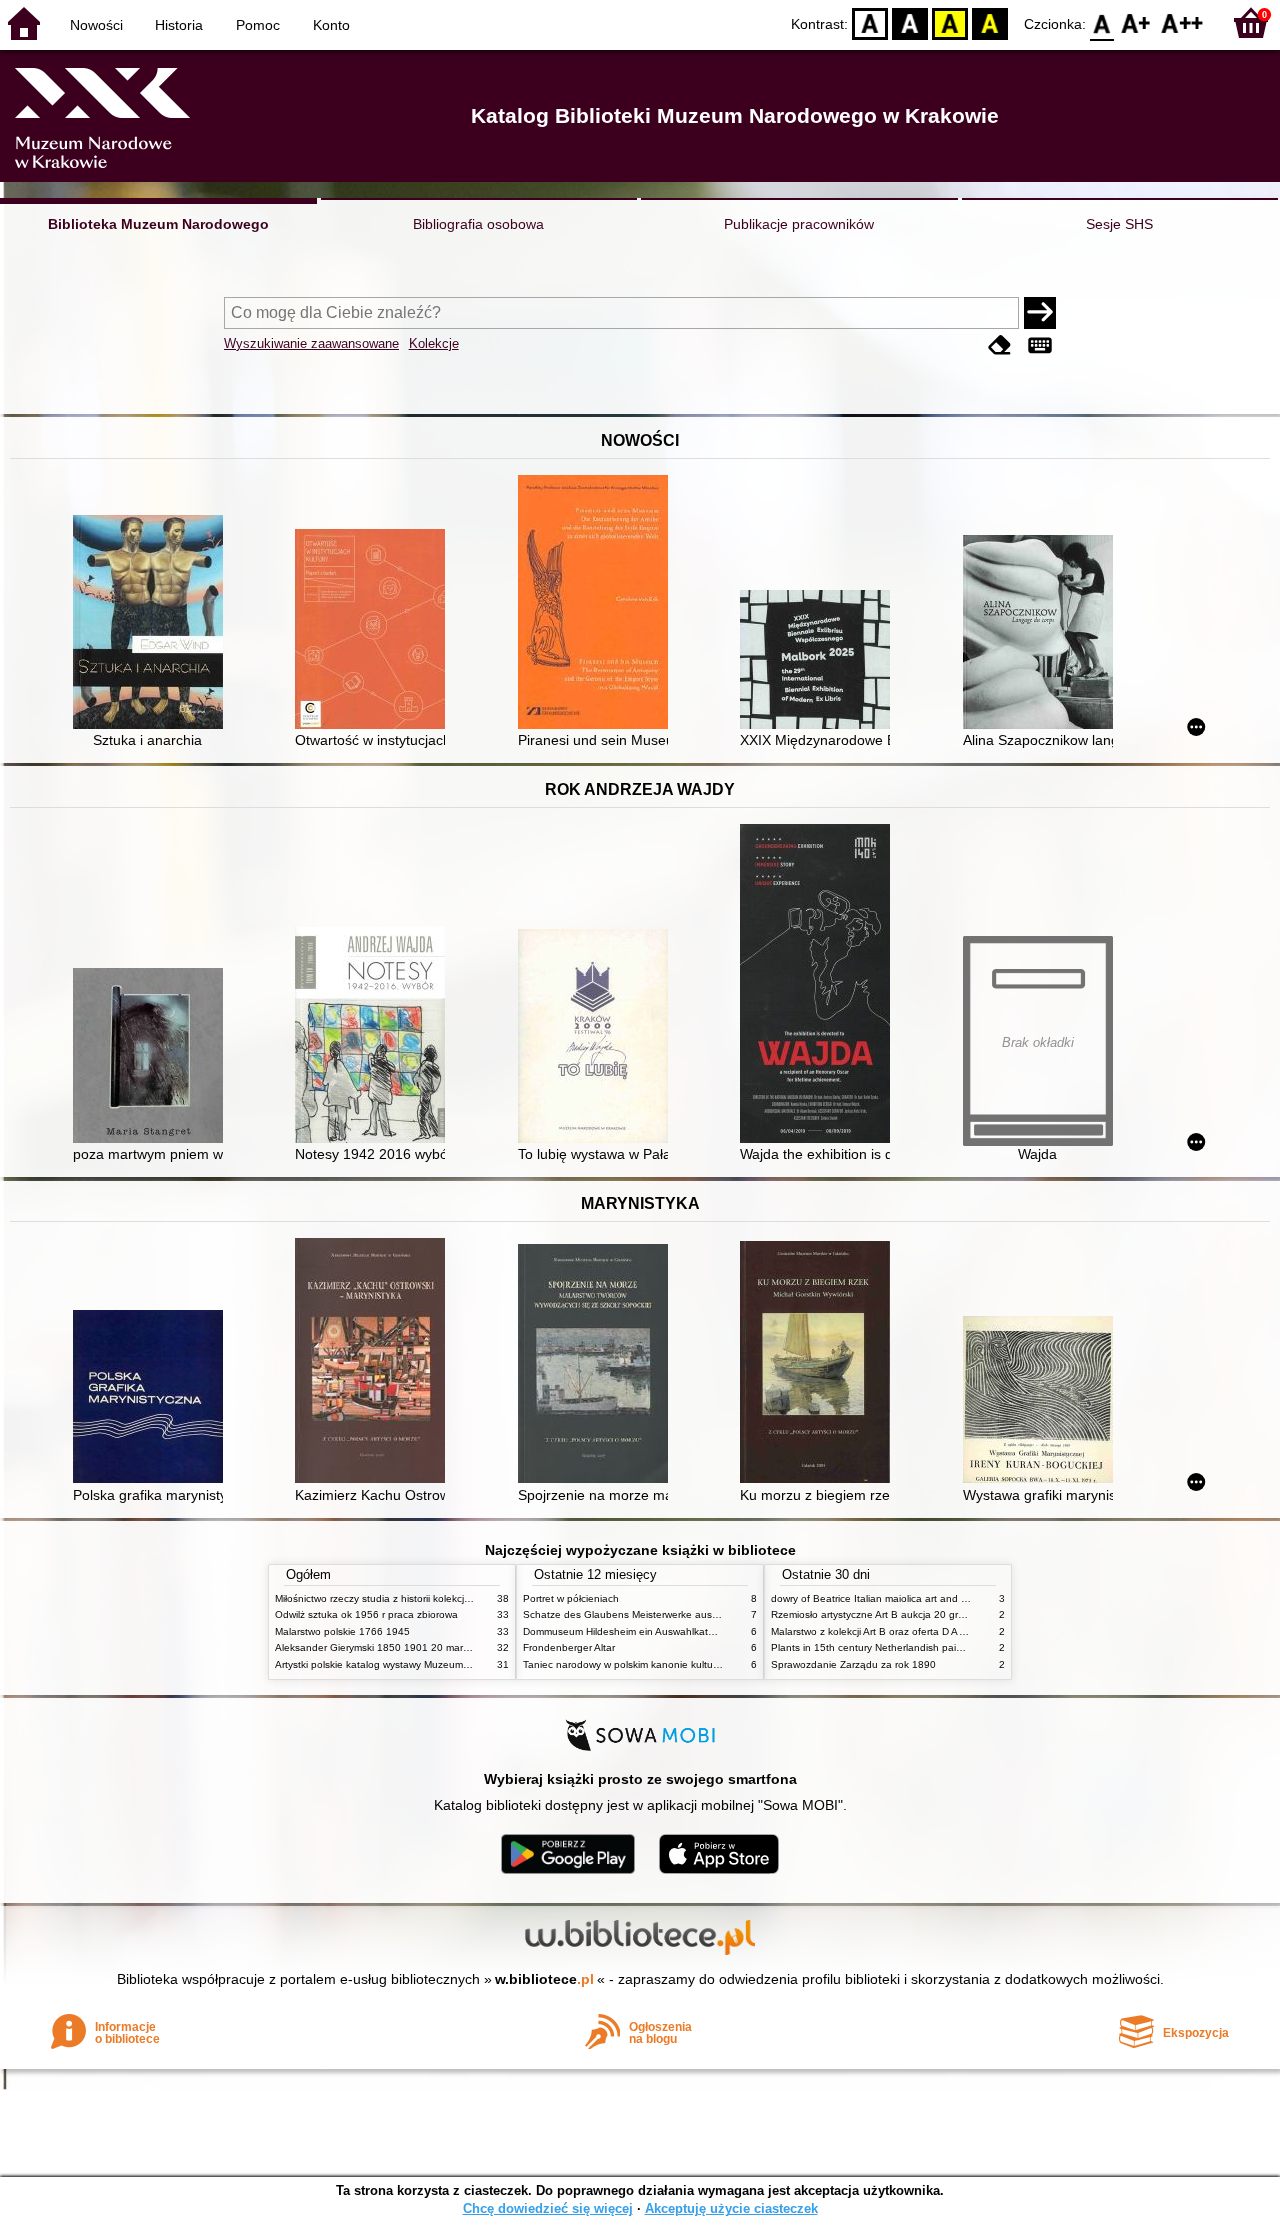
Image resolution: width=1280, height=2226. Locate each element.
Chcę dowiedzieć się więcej (548, 2208)
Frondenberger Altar (569, 1647)
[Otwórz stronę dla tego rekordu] (153, 624)
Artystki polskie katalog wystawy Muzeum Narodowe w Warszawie (425, 1664)
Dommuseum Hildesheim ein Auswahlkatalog (625, 1631)
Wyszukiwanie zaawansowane (311, 343)
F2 (1182, 22)
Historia (179, 25)
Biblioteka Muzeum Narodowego (158, 224)
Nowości (96, 25)
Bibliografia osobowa (478, 224)
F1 (1136, 22)
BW (910, 22)
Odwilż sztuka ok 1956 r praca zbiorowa (366, 1614)
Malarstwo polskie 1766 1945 (342, 1631)
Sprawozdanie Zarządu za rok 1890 (853, 1664)
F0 (1102, 22)
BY (990, 22)
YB (950, 22)
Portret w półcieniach (571, 1598)
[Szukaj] (1040, 313)
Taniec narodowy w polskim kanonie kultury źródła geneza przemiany (681, 1664)
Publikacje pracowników (799, 224)
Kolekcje (434, 343)
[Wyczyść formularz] (1000, 345)
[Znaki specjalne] (1040, 345)
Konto (331, 25)
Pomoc (258, 25)
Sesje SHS (1119, 224)
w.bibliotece (544, 1979)
